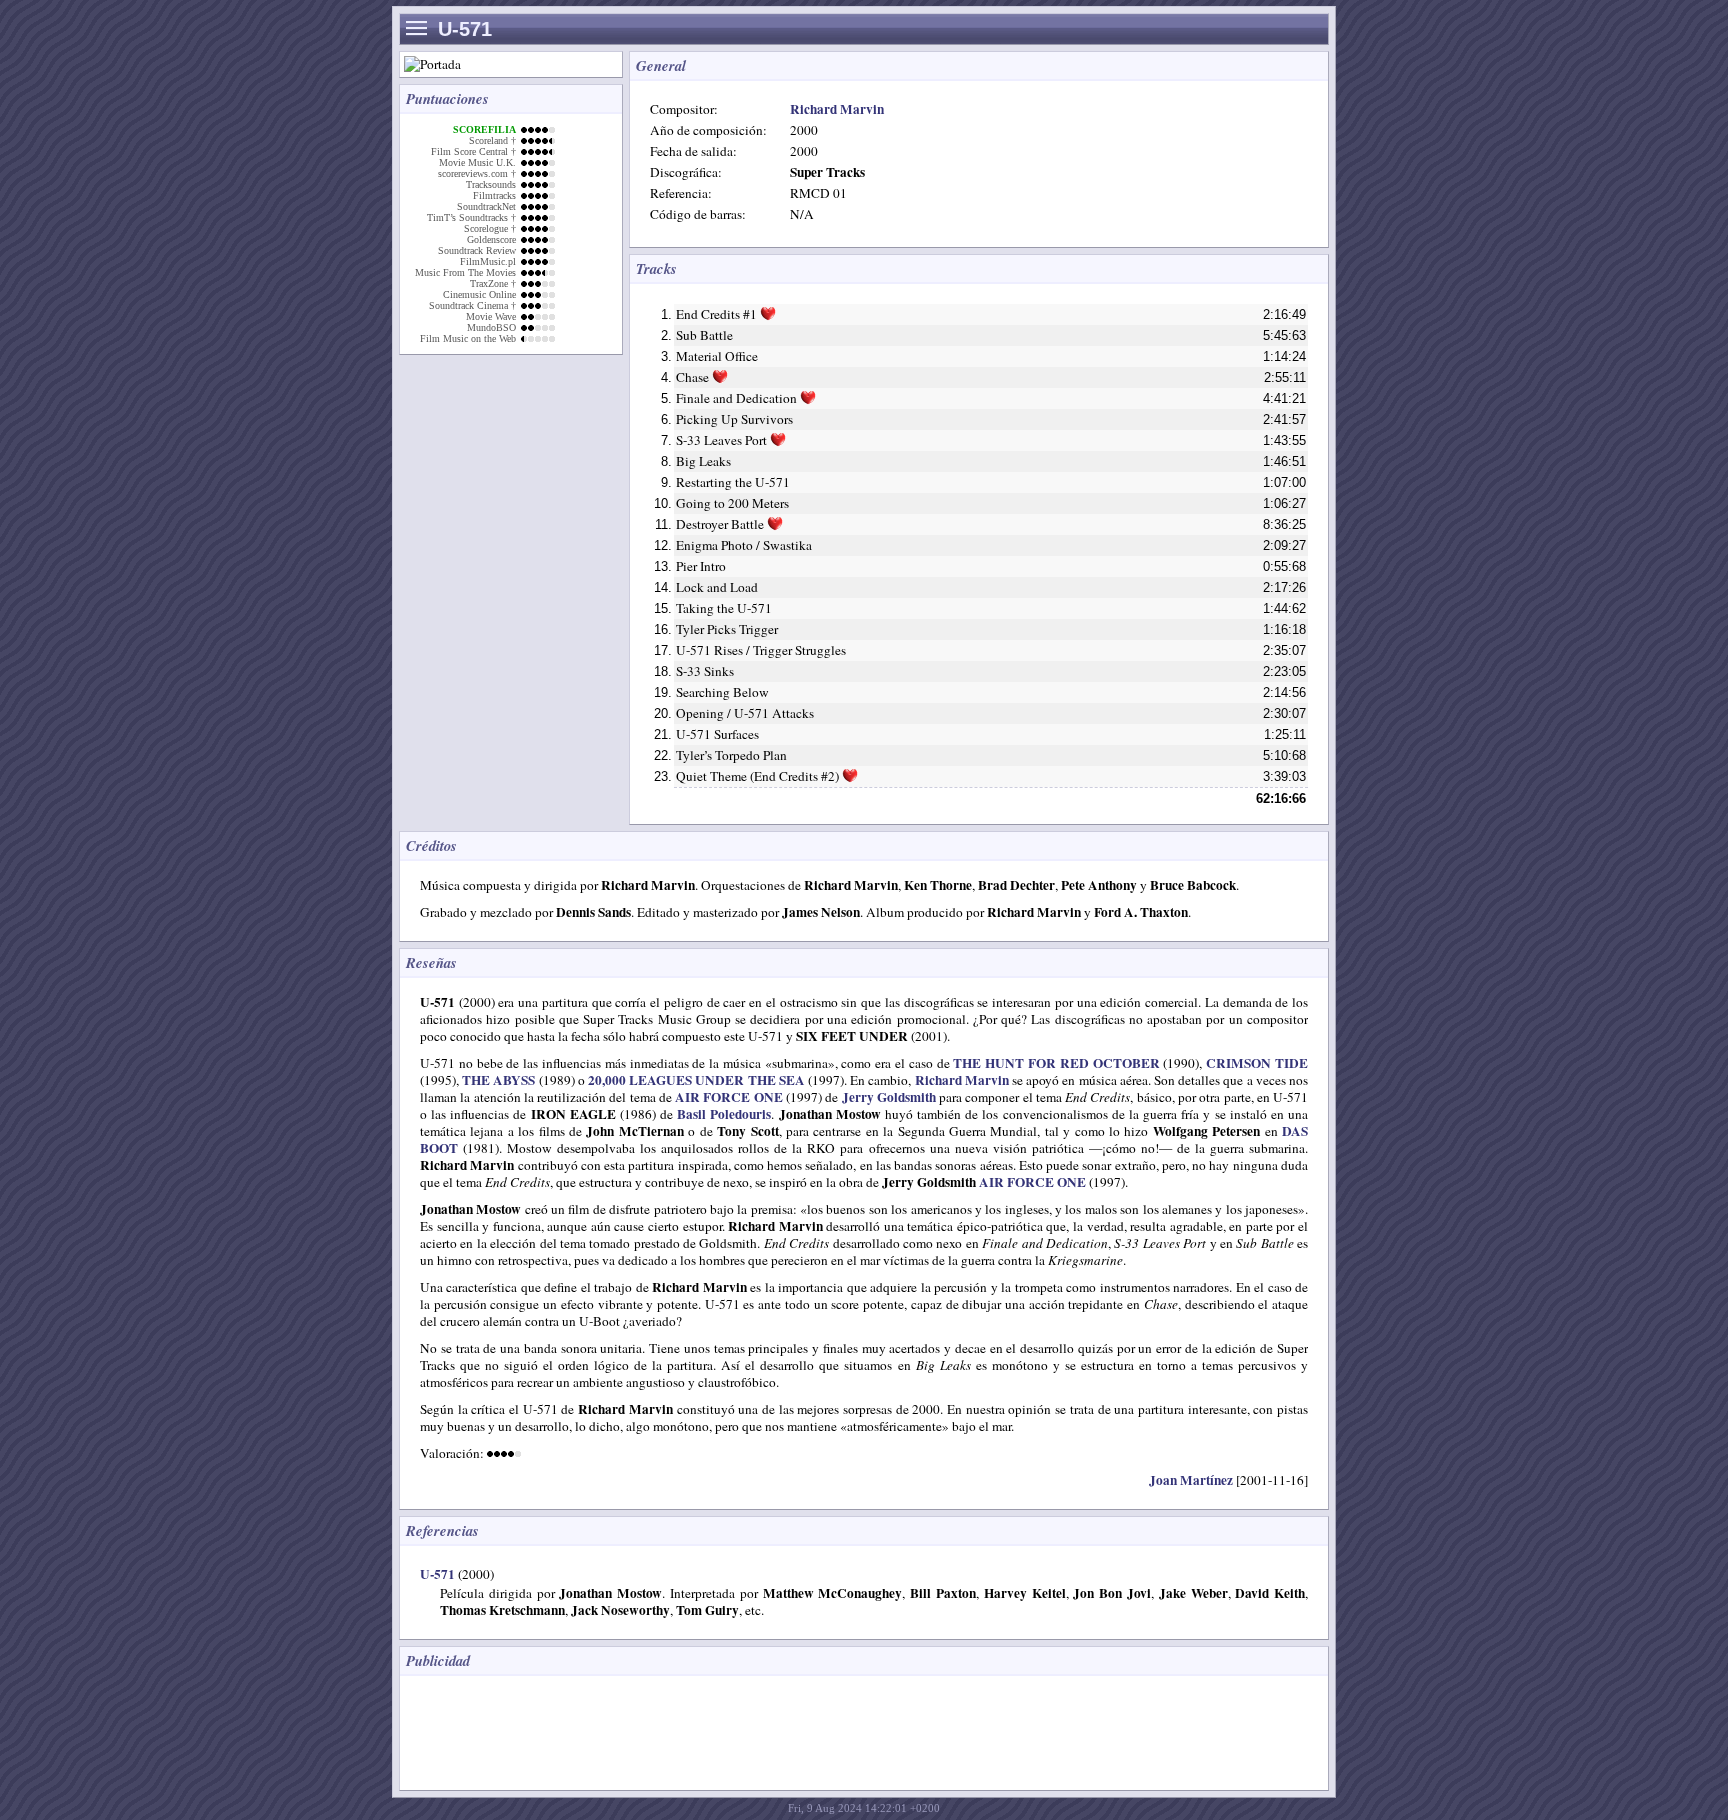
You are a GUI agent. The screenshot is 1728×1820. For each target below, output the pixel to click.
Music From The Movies (465, 272)
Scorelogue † (490, 228)
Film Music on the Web (468, 338)
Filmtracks (494, 195)
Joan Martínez (1191, 1480)
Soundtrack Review (477, 250)
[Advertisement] (774, 1731)
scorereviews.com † (477, 173)
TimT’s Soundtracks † (471, 217)
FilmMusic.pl (488, 261)
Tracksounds (491, 184)
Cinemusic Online (479, 294)
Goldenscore (491, 239)
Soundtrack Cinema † (472, 305)
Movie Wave (491, 316)
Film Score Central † (473, 151)
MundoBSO (491, 327)
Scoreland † (492, 140)
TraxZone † (493, 283)
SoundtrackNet (486, 206)
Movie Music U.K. (477, 162)
